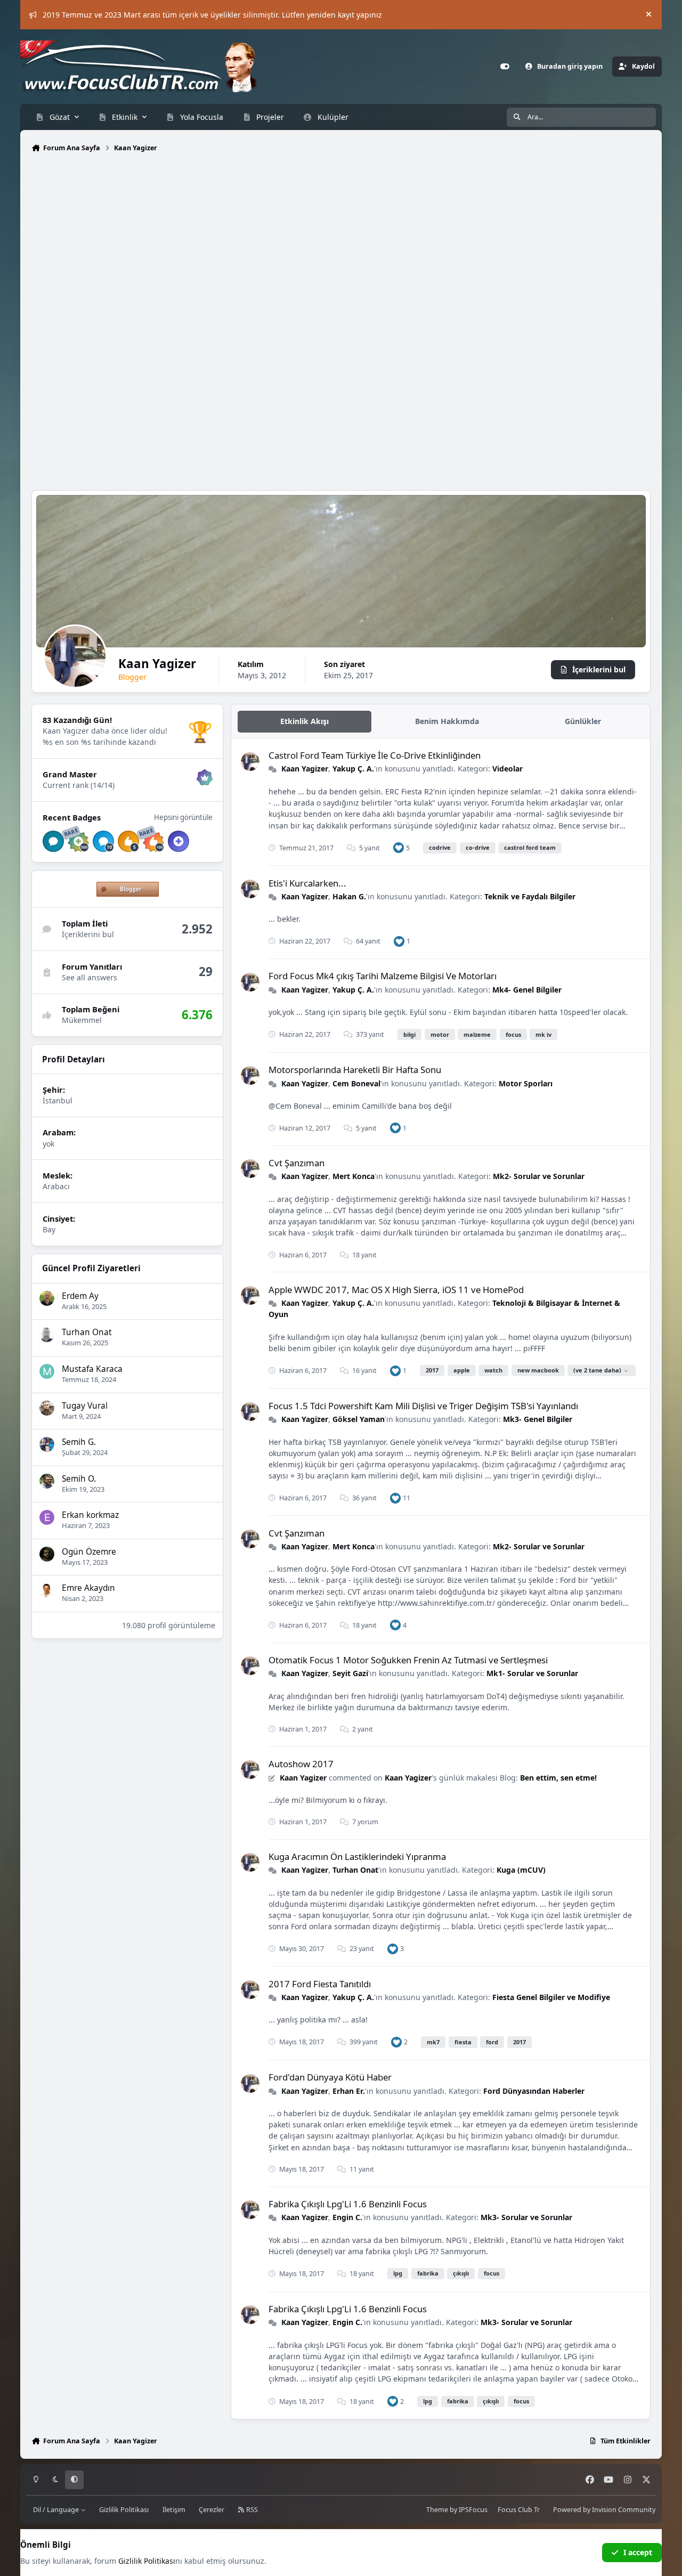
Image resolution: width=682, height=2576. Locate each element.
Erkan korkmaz (90, 1515)
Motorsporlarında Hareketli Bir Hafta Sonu (355, 1070)
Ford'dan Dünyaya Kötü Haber (330, 2077)
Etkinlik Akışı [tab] (305, 721)
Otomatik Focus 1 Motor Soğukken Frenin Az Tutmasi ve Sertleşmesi (408, 1660)
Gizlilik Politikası (124, 2510)
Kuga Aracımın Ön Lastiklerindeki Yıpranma (357, 1856)
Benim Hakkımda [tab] (447, 721)
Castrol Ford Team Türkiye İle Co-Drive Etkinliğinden (375, 755)
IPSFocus (473, 2510)
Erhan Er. (349, 2091)
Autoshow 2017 (301, 1764)
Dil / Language (57, 2510)
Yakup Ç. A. (353, 769)
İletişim (174, 2510)
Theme (437, 2510)
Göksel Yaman (359, 1419)
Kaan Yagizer (305, 769)
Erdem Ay (80, 1296)
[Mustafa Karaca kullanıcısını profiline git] (47, 1371)
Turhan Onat (87, 1332)
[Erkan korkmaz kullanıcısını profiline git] (47, 1517)
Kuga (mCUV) (521, 1870)
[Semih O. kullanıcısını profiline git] (47, 1481)
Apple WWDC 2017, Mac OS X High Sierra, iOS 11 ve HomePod (396, 1290)
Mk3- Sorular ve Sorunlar (526, 2217)
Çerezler (212, 2510)
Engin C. (347, 2217)
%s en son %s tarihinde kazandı (99, 742)
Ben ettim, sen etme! (558, 1778)
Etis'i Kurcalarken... (307, 883)
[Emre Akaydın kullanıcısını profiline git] (47, 1590)
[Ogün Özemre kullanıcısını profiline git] (47, 1554)
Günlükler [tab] (583, 721)
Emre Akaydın (88, 1588)
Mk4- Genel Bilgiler (527, 990)
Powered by (604, 2510)
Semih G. (79, 1442)
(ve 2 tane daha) (597, 1370)
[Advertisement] (341, 244)
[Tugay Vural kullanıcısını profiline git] (47, 1408)
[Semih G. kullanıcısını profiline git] (47, 1444)
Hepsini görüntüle (183, 817)
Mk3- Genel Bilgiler (538, 1419)
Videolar (508, 769)
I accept (638, 2552)
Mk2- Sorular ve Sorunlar (539, 1176)
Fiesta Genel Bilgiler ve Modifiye (551, 1997)
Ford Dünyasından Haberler (534, 2091)
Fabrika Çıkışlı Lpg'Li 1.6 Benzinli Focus (348, 2204)
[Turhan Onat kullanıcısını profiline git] (47, 1335)
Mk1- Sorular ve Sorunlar (532, 1673)
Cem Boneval (356, 1083)
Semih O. (79, 1479)
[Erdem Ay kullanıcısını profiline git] (47, 1298)
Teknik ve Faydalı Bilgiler (530, 896)
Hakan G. (349, 896)
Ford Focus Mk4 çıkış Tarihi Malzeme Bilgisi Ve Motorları (383, 976)
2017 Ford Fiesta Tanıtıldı (320, 1984)
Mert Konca (354, 1176)
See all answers (90, 977)
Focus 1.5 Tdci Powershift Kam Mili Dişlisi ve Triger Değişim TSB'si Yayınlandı (423, 1406)
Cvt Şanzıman (297, 1163)
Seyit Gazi (350, 1673)
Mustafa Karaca (92, 1369)
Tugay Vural (85, 1406)
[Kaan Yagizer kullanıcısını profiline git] (250, 762)
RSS (251, 2510)
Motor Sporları (526, 1083)
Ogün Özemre (89, 1552)
